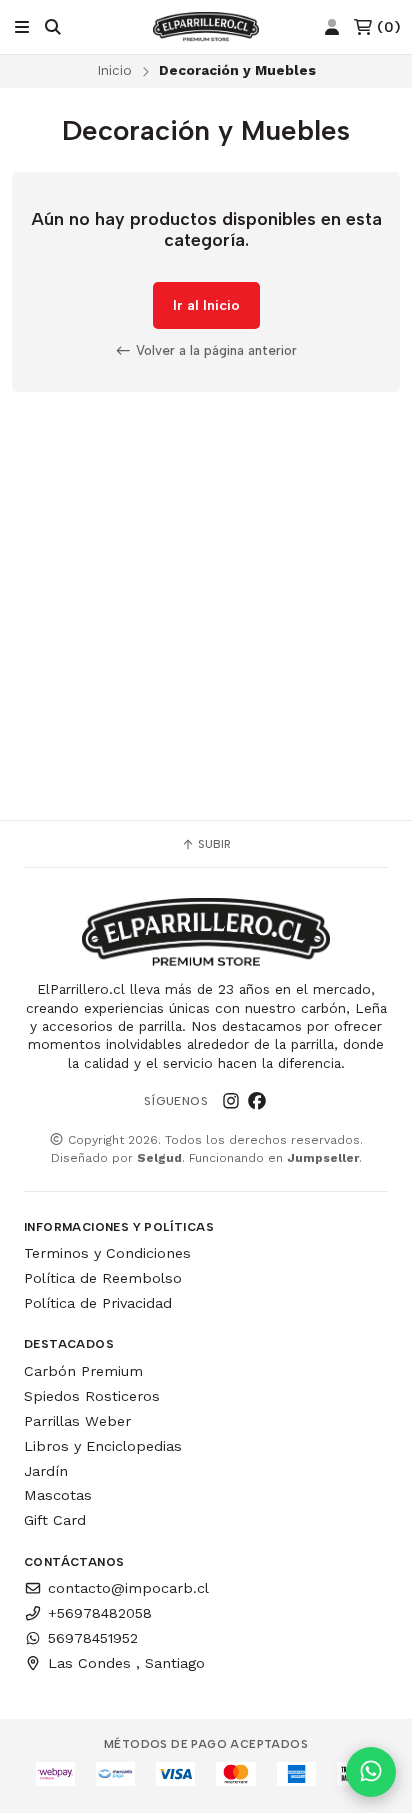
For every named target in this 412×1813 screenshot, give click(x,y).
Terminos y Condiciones (107, 1253)
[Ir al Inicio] (206, 27)
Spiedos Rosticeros (92, 1396)
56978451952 (93, 1638)
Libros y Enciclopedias (103, 1446)
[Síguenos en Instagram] (231, 1101)
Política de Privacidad (98, 1303)
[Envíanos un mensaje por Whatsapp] (371, 1772)
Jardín (46, 1471)
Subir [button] (213, 844)
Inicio (114, 70)
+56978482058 (100, 1613)
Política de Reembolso (103, 1278)
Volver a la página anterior (214, 350)
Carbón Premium (83, 1371)
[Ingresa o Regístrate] (332, 27)
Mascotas (58, 1495)
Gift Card (55, 1520)
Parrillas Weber (77, 1421)
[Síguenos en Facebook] (257, 1101)
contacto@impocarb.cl (128, 1588)
